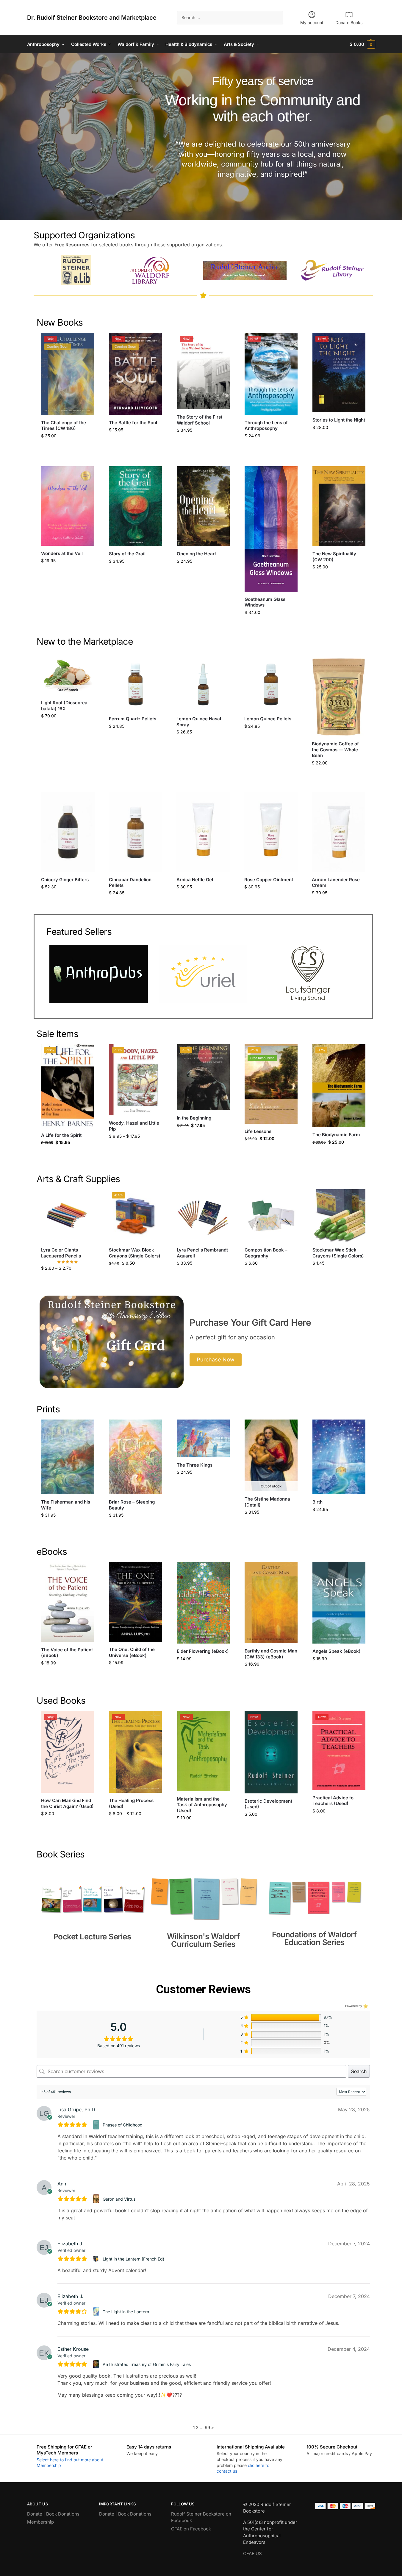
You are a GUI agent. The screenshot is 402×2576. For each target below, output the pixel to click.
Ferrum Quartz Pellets (133, 719)
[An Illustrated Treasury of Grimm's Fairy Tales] (97, 2364)
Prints (48, 1409)
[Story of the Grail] (135, 506)
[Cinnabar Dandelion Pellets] (136, 832)
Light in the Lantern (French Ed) (133, 2259)
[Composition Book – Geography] (271, 1216)
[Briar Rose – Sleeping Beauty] (135, 1457)
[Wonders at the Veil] (68, 506)
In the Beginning (194, 1118)
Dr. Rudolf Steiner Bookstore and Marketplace (92, 18)
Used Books (61, 1700)
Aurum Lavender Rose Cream (336, 883)
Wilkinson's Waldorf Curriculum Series (203, 1940)
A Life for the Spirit (61, 1135)
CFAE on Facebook (191, 2529)
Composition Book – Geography (266, 1253)
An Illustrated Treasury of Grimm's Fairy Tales (147, 2364)
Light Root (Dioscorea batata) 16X (64, 706)
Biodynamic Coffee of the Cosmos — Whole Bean (335, 750)
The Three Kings (195, 1465)
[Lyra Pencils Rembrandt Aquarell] (203, 1216)
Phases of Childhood (123, 2125)
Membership (40, 2522)
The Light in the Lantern (126, 2312)
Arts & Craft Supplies (78, 1179)
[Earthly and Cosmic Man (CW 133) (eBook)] (271, 1603)
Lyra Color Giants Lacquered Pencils (61, 1253)
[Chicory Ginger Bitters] (68, 832)
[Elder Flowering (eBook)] (203, 1603)
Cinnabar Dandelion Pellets (130, 883)
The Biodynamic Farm (336, 1135)
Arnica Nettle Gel (195, 880)
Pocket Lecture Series (92, 1937)
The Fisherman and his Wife (66, 1505)
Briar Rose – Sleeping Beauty (132, 1505)
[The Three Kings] (203, 1438)
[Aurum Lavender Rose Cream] (339, 832)
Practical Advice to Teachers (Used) (333, 1801)
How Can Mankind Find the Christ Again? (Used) (67, 1803)
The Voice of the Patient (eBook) (67, 1653)
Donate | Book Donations (53, 2514)
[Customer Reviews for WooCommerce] (365, 2006)
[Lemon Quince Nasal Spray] (203, 685)
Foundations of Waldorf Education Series (314, 1938)
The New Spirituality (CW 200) (334, 557)
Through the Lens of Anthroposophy (266, 426)
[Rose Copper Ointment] (271, 832)
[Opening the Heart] (203, 506)
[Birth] (339, 1457)
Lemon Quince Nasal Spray (199, 722)
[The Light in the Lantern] (97, 2311)
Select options (136, 1149)
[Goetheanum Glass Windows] (271, 529)
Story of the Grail (127, 554)
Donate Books (349, 22)
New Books (60, 322)
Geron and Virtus (119, 2199)
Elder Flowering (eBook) (203, 1651)
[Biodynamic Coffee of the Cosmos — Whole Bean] (339, 697)
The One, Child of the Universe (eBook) (132, 1652)
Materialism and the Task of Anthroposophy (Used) (202, 1805)
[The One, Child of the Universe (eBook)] (135, 1602)
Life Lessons (258, 1131)
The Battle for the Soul (133, 423)
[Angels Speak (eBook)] (339, 1603)
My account (312, 22)
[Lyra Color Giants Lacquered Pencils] (68, 1216)
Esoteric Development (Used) (268, 1804)
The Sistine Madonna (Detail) (267, 1502)
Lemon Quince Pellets (268, 719)
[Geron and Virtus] (97, 2199)
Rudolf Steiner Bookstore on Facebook (201, 2517)
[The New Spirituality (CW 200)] (339, 506)
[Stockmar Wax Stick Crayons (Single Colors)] (339, 1216)
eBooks (52, 1551)
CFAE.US (252, 2554)
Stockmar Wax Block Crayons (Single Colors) (135, 1253)
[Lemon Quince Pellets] (271, 685)
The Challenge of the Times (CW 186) (64, 426)
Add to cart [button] (68, 448)
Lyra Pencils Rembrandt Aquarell (202, 1253)
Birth (317, 1502)
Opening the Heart (196, 554)
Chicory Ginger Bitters (65, 880)
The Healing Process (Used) (131, 1803)
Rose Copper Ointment (269, 880)
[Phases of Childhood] (97, 2125)
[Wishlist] (85, 342)
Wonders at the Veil (62, 553)
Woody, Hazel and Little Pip (134, 1126)
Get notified (68, 728)
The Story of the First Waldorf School (200, 420)
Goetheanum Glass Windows (265, 602)
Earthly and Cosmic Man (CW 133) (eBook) (271, 1654)
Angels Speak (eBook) (337, 1651)
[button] (362, 44)
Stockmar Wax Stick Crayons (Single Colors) (338, 1253)
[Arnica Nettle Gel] (203, 832)
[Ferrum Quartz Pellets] (136, 685)
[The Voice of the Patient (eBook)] (68, 1602)
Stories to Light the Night (339, 420)
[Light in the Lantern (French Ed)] (97, 2259)
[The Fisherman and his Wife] (68, 1457)
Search (359, 2071)
